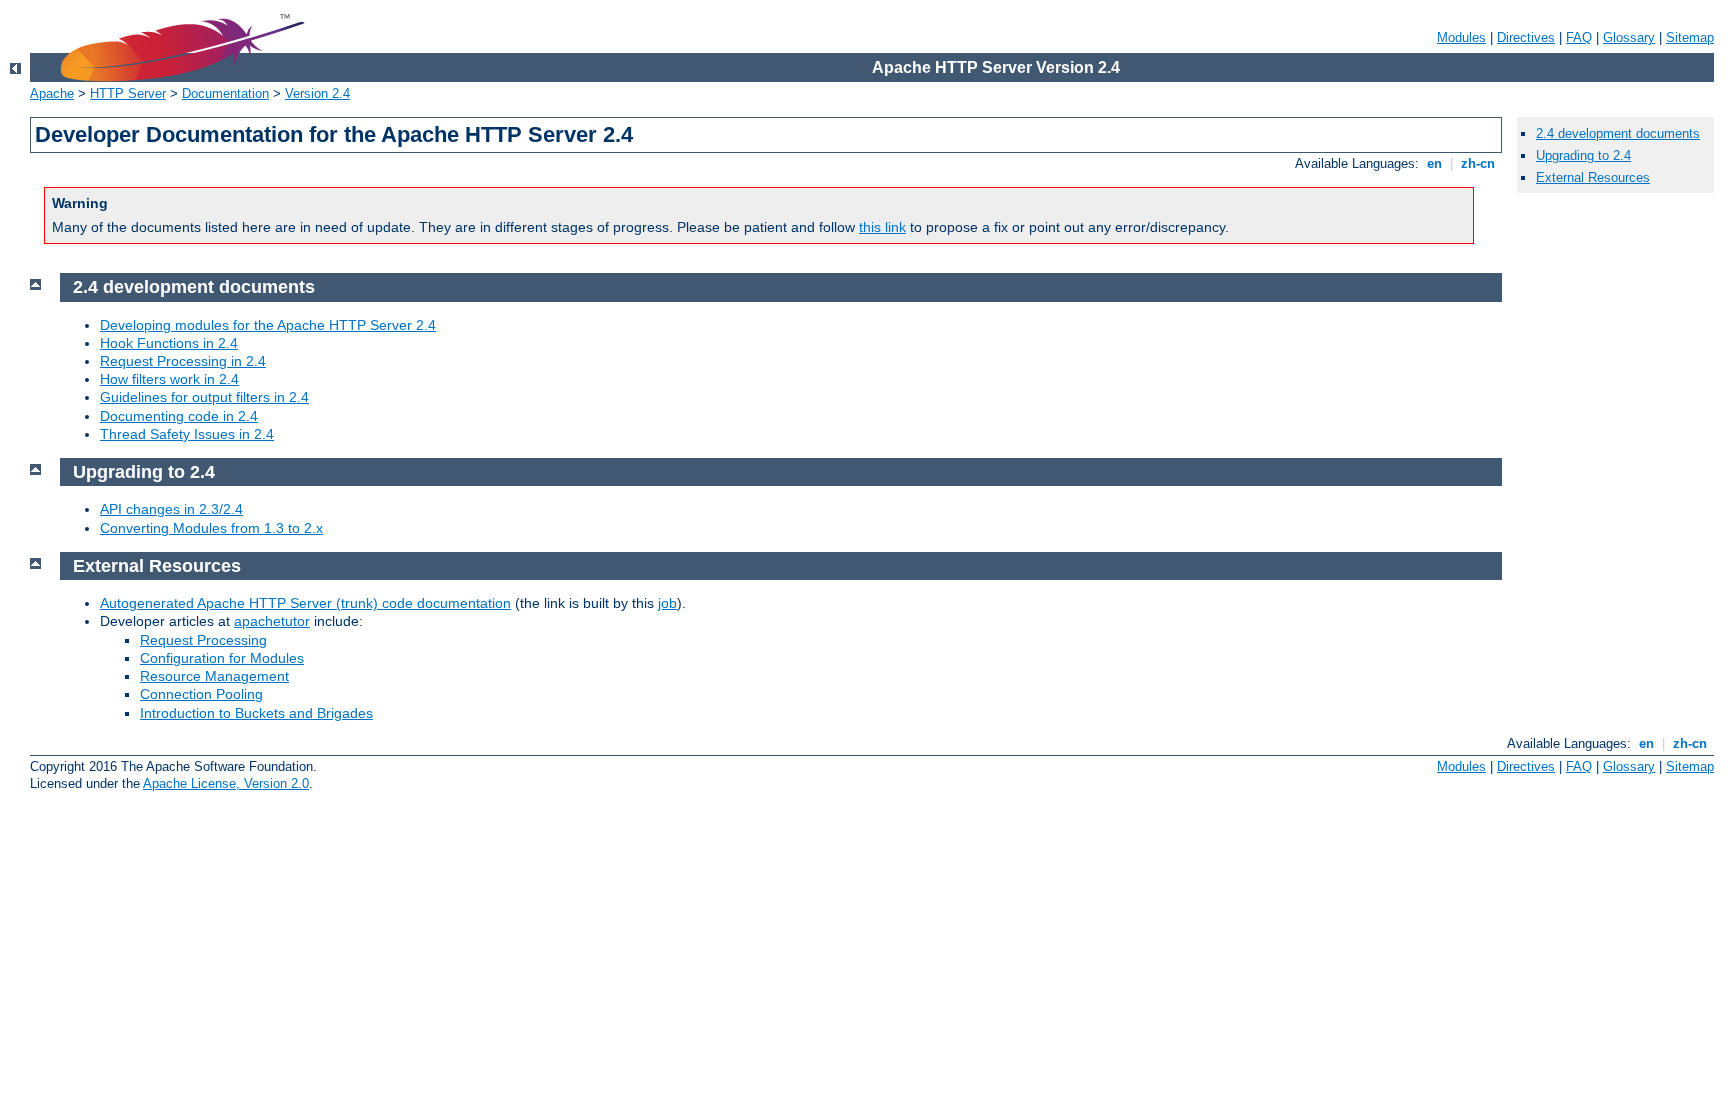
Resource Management (214, 676)
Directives (1526, 37)
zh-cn (1478, 163)
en (1434, 163)
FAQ (1579, 37)
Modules (1461, 37)
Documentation (225, 93)
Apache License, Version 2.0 (226, 783)
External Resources (1593, 177)
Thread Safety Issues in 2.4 (187, 434)
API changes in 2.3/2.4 (171, 509)
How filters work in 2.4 (169, 379)
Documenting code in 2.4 (179, 416)
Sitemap (1690, 37)
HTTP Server (128, 93)
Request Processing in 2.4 (183, 361)
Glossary (1629, 37)
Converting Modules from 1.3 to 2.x (211, 528)
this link (882, 227)
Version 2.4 (317, 93)
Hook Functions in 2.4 (169, 343)
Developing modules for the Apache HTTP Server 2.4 (268, 325)
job (667, 603)
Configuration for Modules (222, 658)
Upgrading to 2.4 (1583, 155)
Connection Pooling (201, 694)
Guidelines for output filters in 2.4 (204, 397)
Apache (52, 93)
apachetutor (272, 621)
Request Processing (203, 640)
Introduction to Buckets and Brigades (256, 713)
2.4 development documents (1618, 133)
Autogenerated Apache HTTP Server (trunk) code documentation (305, 603)
